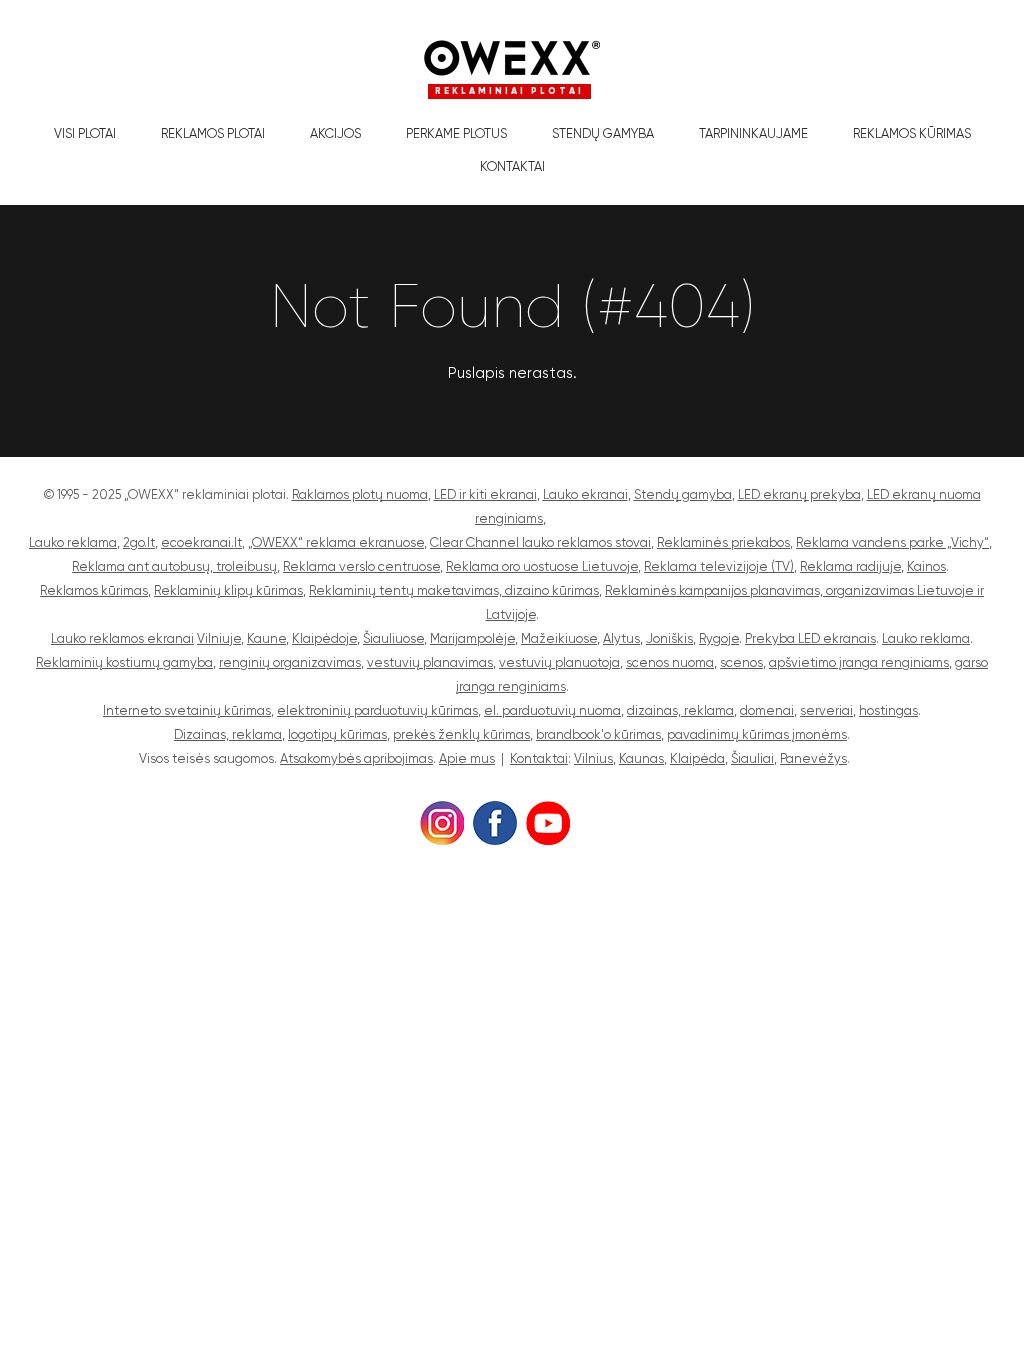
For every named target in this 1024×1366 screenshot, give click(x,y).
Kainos (926, 566)
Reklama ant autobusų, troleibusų (174, 566)
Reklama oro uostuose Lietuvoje (542, 566)
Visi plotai (85, 133)
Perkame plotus (456, 133)
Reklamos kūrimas (912, 133)
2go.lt (139, 542)
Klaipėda (697, 758)
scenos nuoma (670, 662)
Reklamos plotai (213, 133)
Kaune (266, 638)
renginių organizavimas (290, 662)
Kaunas (641, 758)
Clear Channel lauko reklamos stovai (540, 542)
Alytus (621, 638)
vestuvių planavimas (430, 662)
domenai (767, 710)
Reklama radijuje (850, 566)
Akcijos (335, 133)
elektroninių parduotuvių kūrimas (377, 710)
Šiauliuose (393, 638)
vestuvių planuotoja (559, 662)
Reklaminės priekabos (723, 542)
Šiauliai (752, 758)
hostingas (888, 710)
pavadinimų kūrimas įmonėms (757, 734)
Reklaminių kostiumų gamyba (124, 662)
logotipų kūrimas (337, 734)
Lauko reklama (73, 542)
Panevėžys (813, 758)
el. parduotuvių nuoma (552, 710)
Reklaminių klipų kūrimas (228, 590)
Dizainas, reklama (228, 734)
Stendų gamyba (603, 133)
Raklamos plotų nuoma (360, 494)
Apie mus (467, 758)
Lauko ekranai (585, 494)
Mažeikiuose (559, 638)
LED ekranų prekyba (799, 494)
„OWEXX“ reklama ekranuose (336, 542)
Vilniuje (219, 638)
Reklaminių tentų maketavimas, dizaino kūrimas (454, 590)
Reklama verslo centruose (361, 566)
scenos (741, 662)
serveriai (826, 710)
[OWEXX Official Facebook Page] (495, 820)
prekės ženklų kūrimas (461, 734)
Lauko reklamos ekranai (122, 638)
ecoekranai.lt (201, 542)
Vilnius (593, 758)
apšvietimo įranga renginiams (859, 662)
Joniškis (669, 638)
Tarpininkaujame (753, 133)
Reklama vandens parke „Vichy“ (892, 542)
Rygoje (719, 638)
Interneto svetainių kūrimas (187, 710)
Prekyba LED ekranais (810, 638)
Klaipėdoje (324, 638)
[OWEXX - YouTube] (548, 820)
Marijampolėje (472, 638)
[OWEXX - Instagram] (442, 820)
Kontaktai (512, 166)
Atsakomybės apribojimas (356, 758)
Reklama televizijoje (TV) (719, 566)
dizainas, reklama (680, 710)
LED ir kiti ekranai (485, 494)
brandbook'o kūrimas (598, 734)
